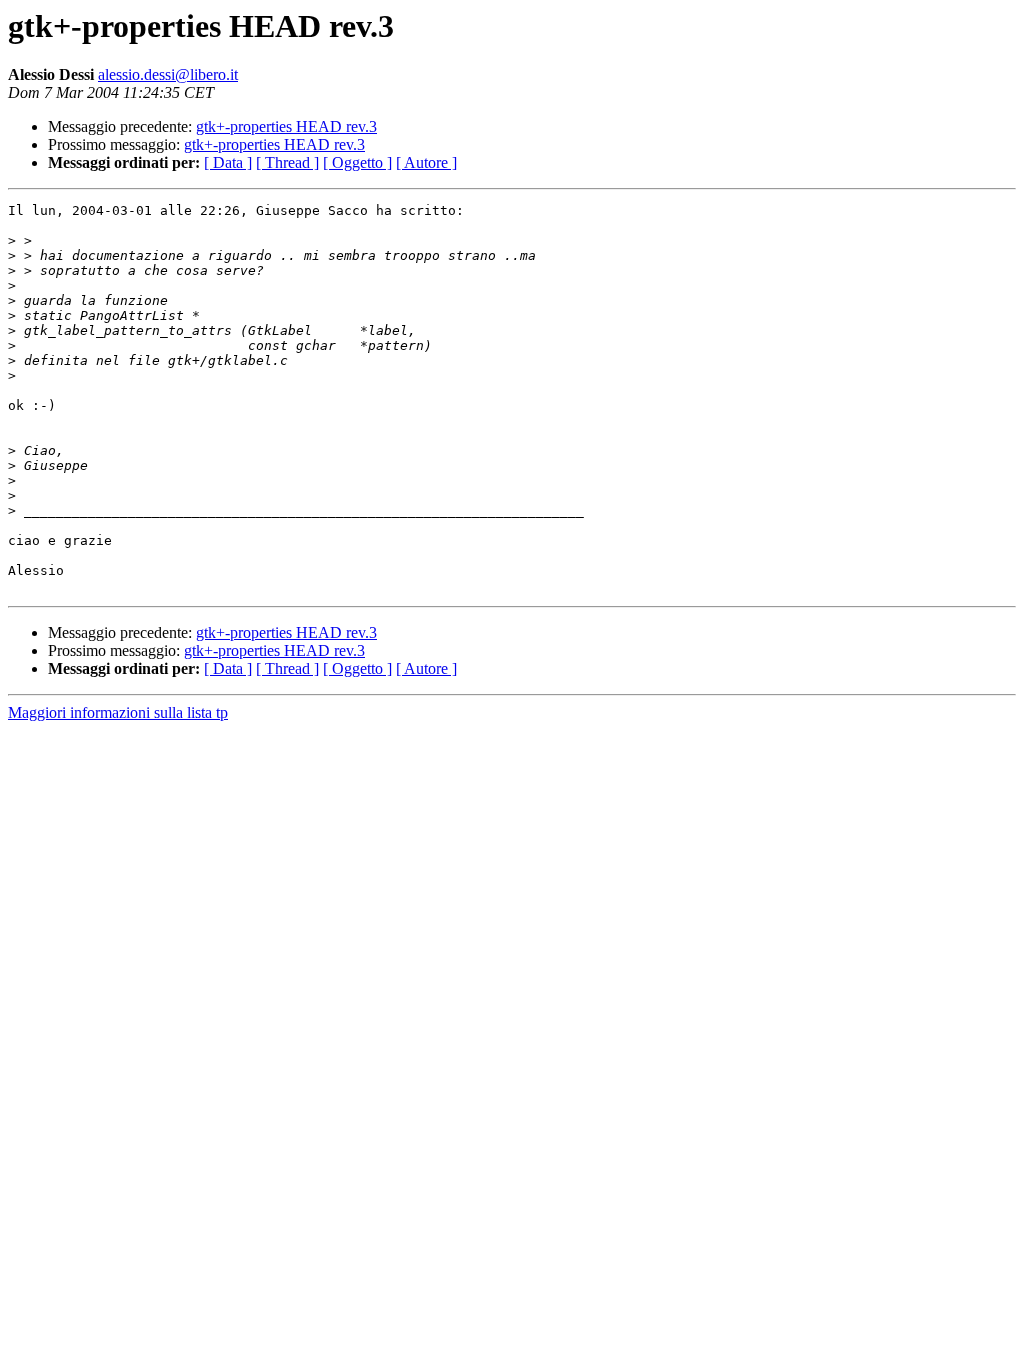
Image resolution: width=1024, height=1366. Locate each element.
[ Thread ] (287, 162)
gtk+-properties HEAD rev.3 (286, 126)
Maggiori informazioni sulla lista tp (118, 712)
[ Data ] (228, 162)
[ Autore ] (426, 162)
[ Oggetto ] (357, 162)
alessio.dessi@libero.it (168, 74)
